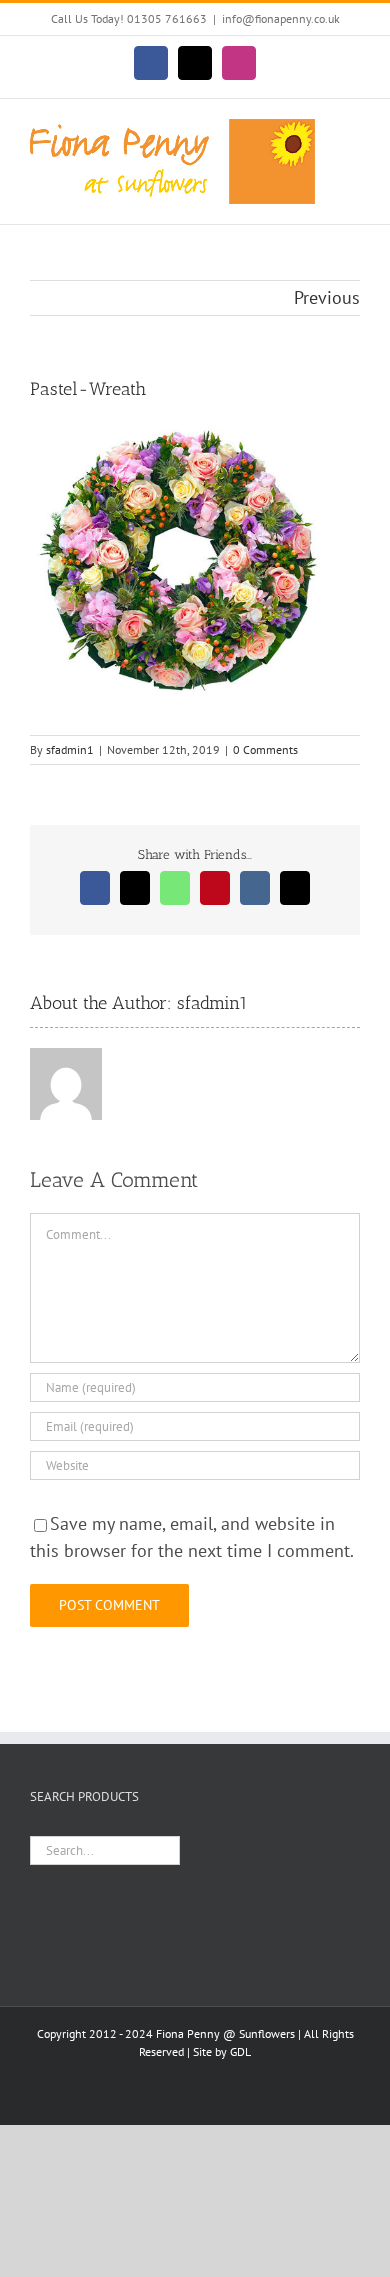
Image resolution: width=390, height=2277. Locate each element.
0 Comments (265, 749)
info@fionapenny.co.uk (281, 18)
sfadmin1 (70, 749)
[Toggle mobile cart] (352, 150)
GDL (240, 2051)
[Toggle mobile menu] (352, 129)
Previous (327, 297)
